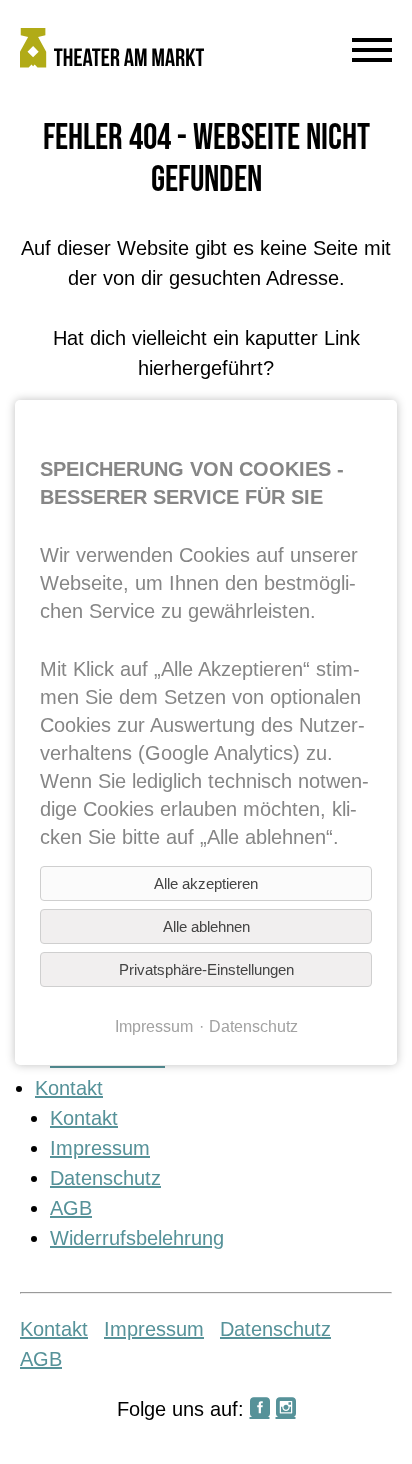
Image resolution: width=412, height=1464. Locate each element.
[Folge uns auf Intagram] (286, 1409)
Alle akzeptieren (206, 883)
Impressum (100, 1148)
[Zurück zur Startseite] (157, 52)
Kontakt (69, 1088)
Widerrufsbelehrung (137, 1238)
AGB (71, 1208)
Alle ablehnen (206, 926)
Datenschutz (105, 1178)
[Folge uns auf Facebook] (260, 1409)
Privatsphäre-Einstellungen (206, 969)
